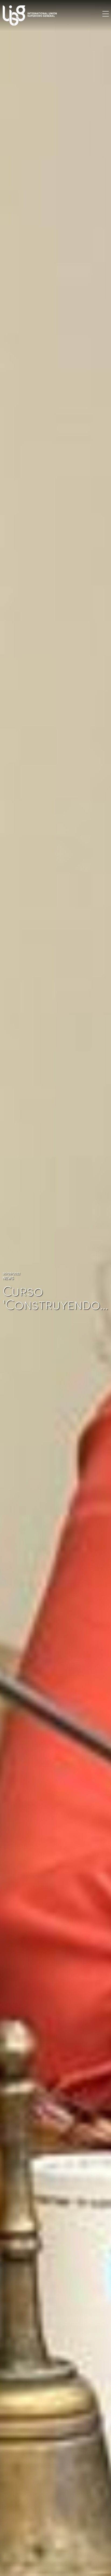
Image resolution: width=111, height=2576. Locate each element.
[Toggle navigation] (106, 14)
